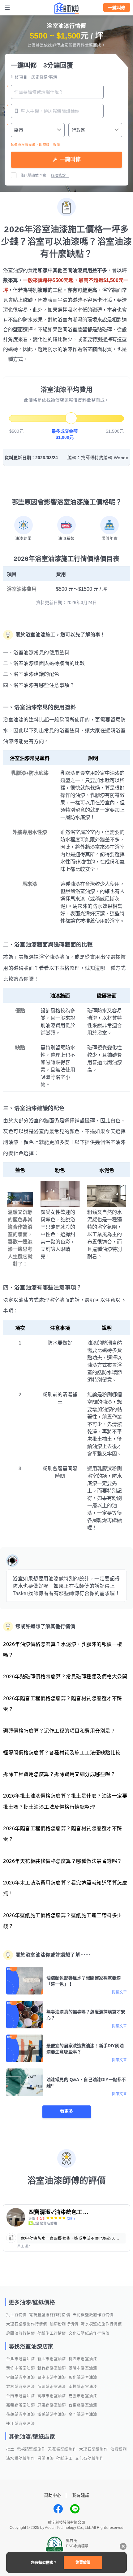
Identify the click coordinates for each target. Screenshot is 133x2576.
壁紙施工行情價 (52, 2333)
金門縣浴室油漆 (83, 2415)
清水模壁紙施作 (21, 2459)
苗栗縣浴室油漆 (52, 2387)
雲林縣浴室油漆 (21, 2387)
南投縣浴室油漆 (83, 2387)
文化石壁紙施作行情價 (89, 2333)
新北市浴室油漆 (52, 2359)
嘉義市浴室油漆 (83, 2396)
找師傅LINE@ (75, 2509)
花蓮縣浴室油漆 (21, 2415)
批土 (10, 2449)
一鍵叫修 (117, 8)
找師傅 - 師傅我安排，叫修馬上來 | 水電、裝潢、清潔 (66, 8)
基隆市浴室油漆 (83, 2368)
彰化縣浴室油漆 (83, 2378)
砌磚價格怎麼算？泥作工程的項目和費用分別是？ (59, 1731)
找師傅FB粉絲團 (58, 2509)
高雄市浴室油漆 (52, 2396)
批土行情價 (16, 2315)
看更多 (66, 2111)
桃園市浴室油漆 (83, 2359)
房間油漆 (46, 2459)
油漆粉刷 (119, 2449)
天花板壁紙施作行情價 (93, 2315)
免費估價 (83, 2562)
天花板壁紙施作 (62, 2449)
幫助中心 (53, 2495)
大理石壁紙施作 (94, 2449)
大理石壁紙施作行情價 (27, 2324)
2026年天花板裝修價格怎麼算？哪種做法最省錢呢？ (63, 1861)
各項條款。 (60, 176)
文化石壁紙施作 (90, 2459)
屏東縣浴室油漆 (52, 2405)
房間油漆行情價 (21, 2333)
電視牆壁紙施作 (31, 2449)
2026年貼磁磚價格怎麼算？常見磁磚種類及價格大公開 (65, 1677)
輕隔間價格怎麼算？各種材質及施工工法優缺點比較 (62, 1753)
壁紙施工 (64, 2459)
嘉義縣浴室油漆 (21, 2405)
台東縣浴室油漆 (83, 2405)
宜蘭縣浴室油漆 (21, 2378)
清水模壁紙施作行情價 (101, 2324)
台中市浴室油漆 (52, 2378)
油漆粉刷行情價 (64, 2324)
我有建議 (81, 2495)
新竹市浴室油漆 (21, 2368)
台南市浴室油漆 (21, 2396)
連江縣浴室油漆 (21, 2424)
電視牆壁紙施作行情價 (50, 2315)
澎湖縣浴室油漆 (52, 2415)
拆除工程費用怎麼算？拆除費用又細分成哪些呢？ (59, 1774)
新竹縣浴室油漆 (52, 2368)
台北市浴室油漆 (21, 2359)
